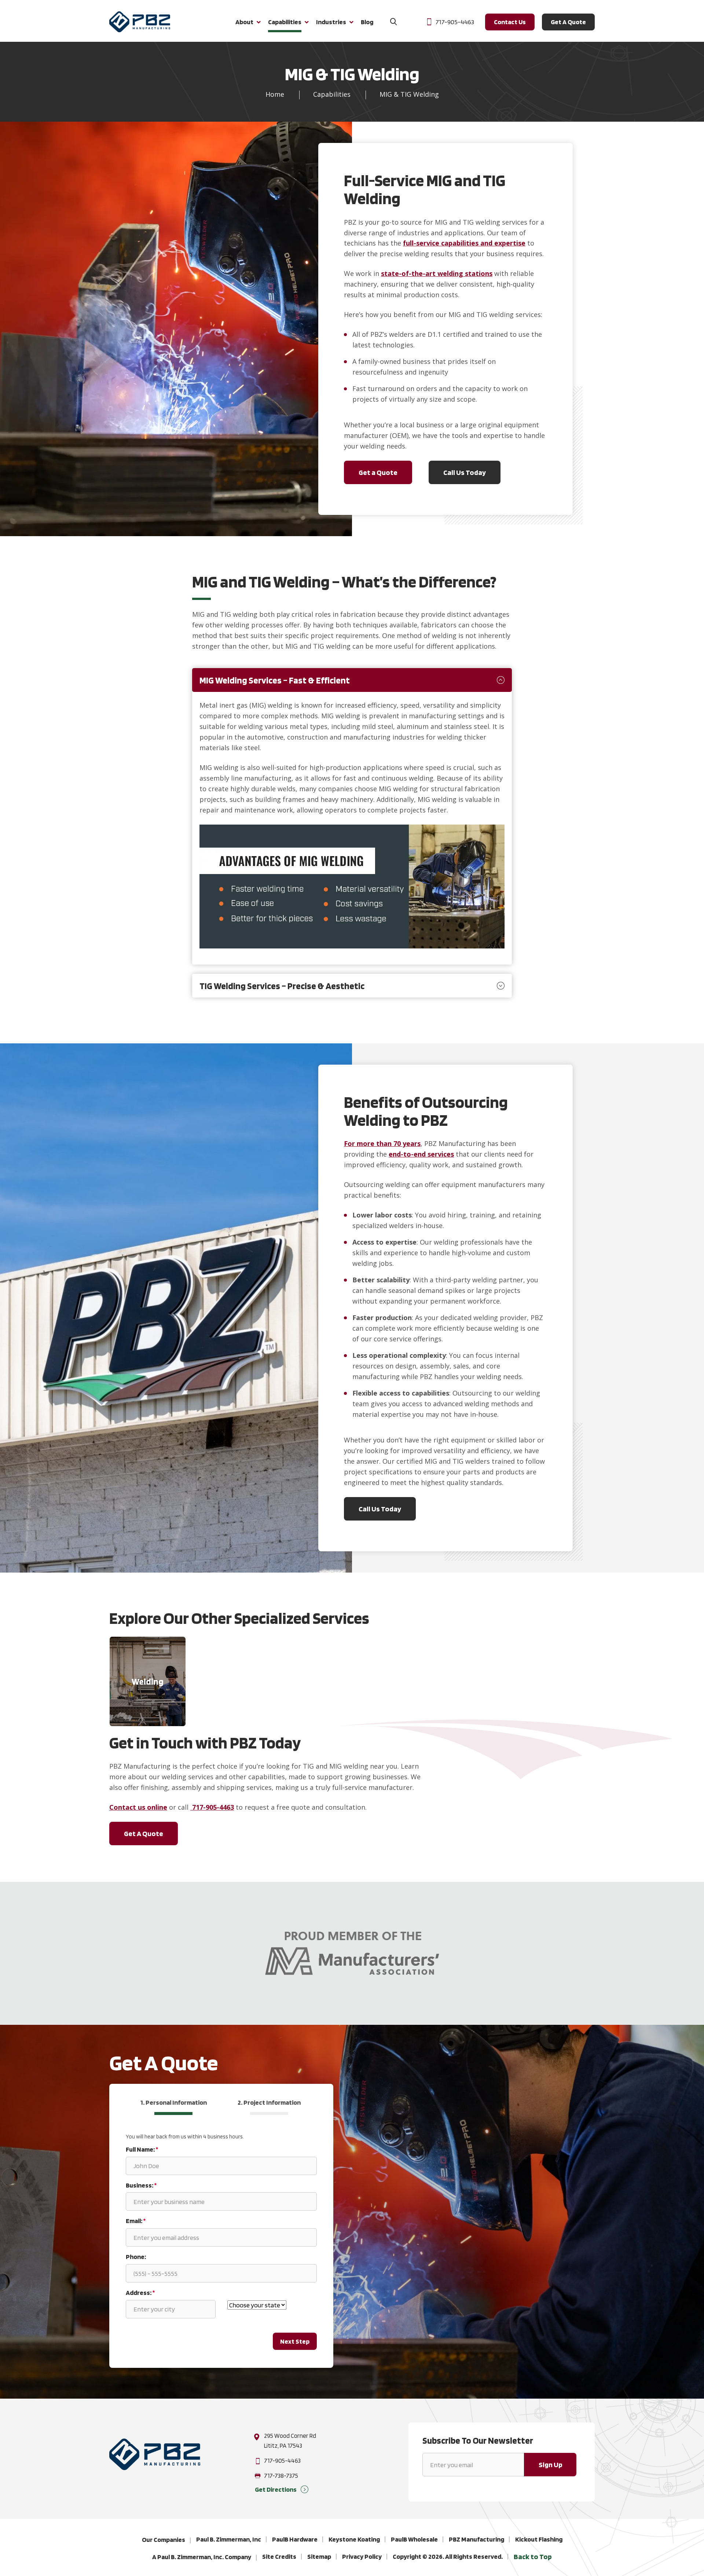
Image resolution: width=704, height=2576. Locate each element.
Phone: (136, 2257)
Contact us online (138, 1807)
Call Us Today (465, 472)
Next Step (295, 2341)
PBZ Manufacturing (476, 2539)
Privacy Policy (362, 2556)
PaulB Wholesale (414, 2539)
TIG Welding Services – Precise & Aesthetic (282, 986)
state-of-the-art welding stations (437, 273)
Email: (136, 2221)
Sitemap (319, 2556)
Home (275, 94)
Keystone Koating (354, 2539)
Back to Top (533, 2557)
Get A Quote (568, 22)
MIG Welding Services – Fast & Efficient (275, 680)
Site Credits (279, 2556)
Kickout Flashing (539, 2539)
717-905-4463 (455, 22)
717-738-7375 (281, 2476)
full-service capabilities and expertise (464, 243)
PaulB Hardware (295, 2539)
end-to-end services (421, 1154)
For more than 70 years (382, 1143)
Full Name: (142, 2149)
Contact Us (510, 22)
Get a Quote (378, 472)
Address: (140, 2292)
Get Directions (276, 2489)
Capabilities (332, 94)
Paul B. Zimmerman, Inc (229, 2539)
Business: (141, 2185)
